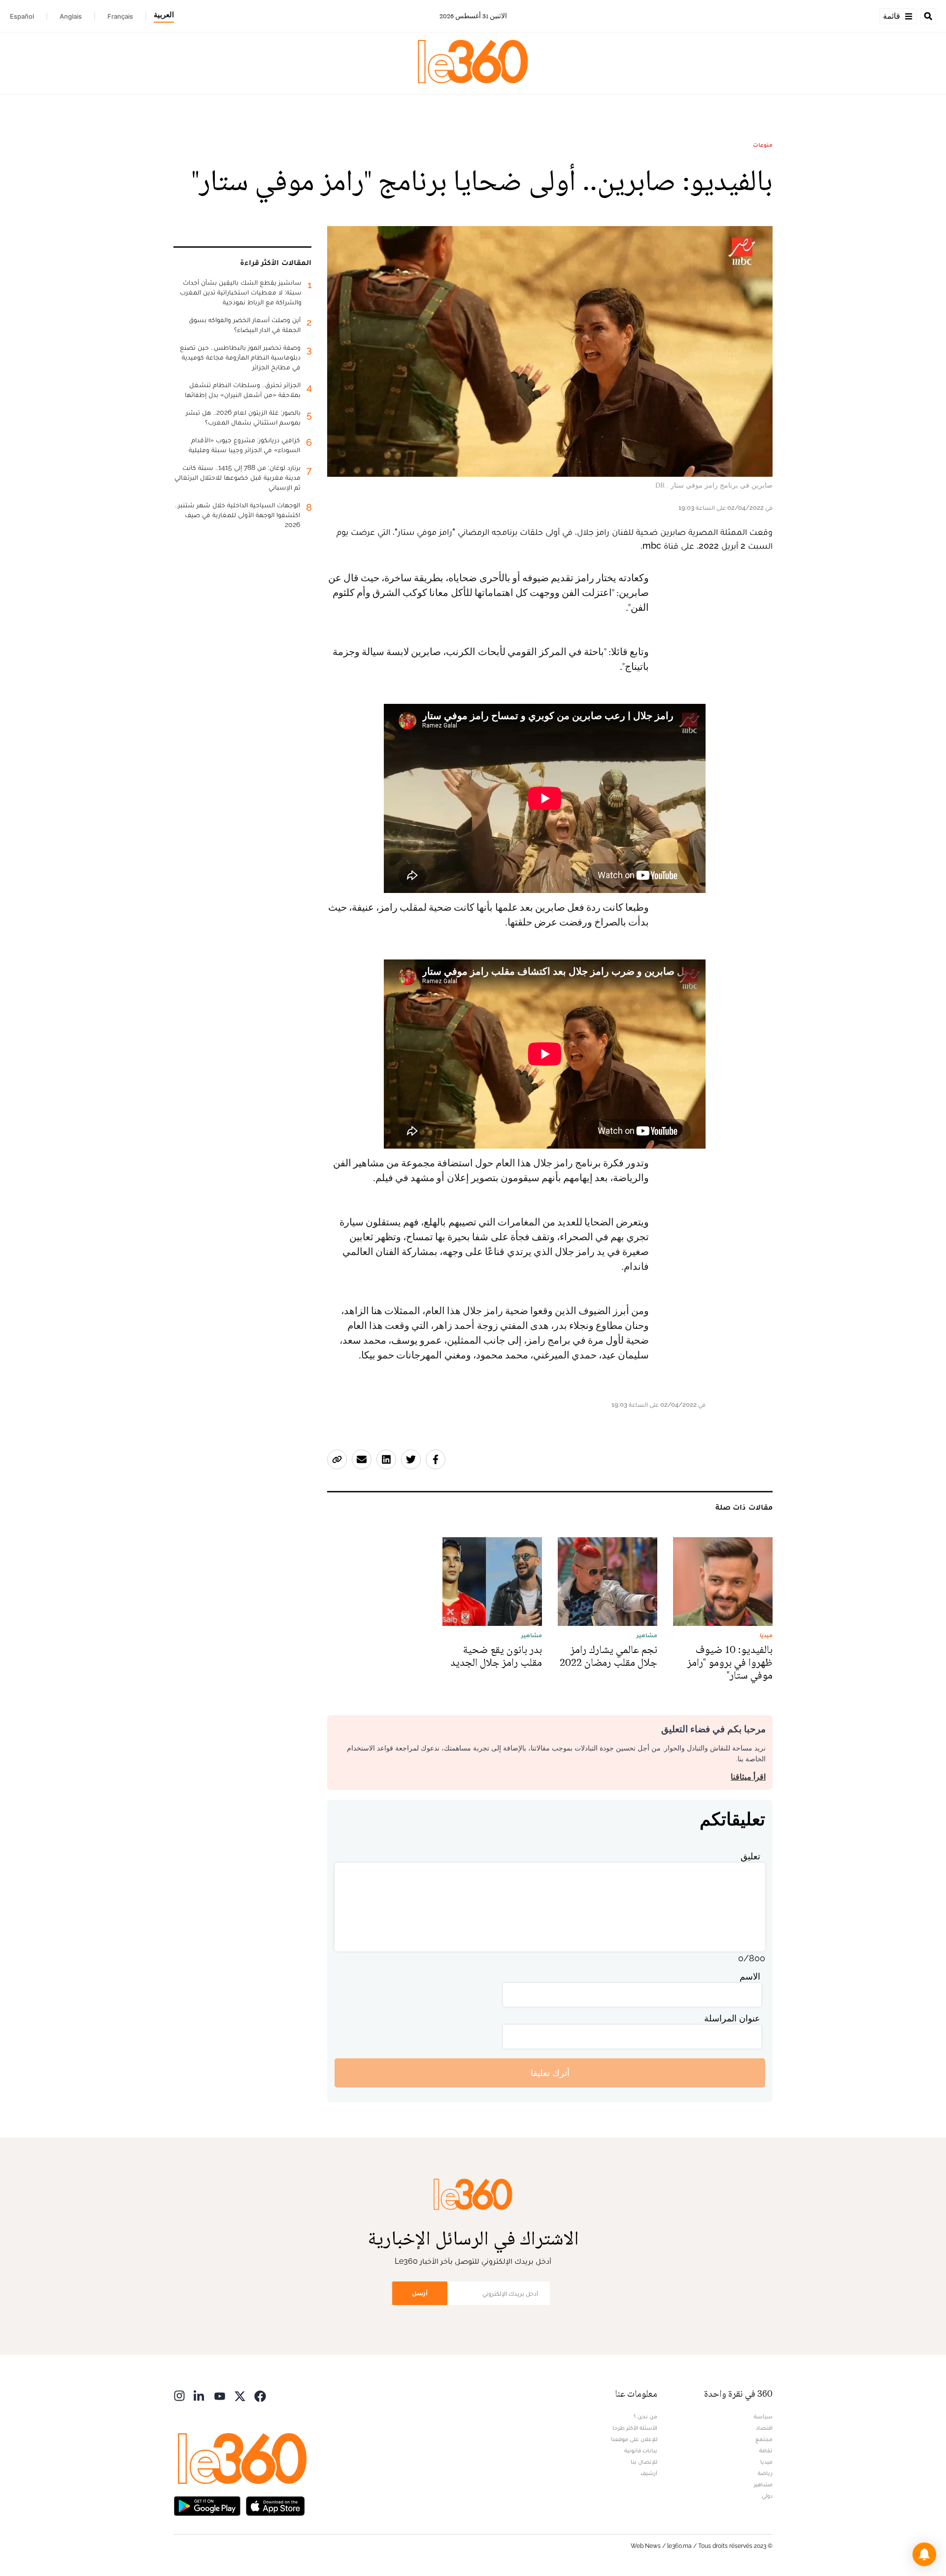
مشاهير (763, 2484)
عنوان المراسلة (732, 2018)
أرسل (420, 2293)
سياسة (763, 2416)
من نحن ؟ (645, 2416)
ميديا (766, 2462)
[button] (924, 2554)
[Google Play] (207, 2505)
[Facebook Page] (260, 2395)
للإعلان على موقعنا (634, 2439)
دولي (767, 2496)
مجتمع (764, 2439)
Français (120, 16)
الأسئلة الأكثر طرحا (635, 2428)
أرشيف (649, 2473)
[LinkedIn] (200, 2395)
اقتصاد (764, 2428)
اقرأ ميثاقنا (748, 1777)
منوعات (763, 145)
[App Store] (275, 2505)
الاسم (750, 1976)
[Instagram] (179, 2395)
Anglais (71, 16)
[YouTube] (220, 2395)
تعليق (750, 1856)
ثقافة (766, 2450)
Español (22, 16)
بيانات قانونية (641, 2450)
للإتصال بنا (644, 2462)
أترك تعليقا (550, 2073)
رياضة (765, 2473)
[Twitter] (240, 2395)
